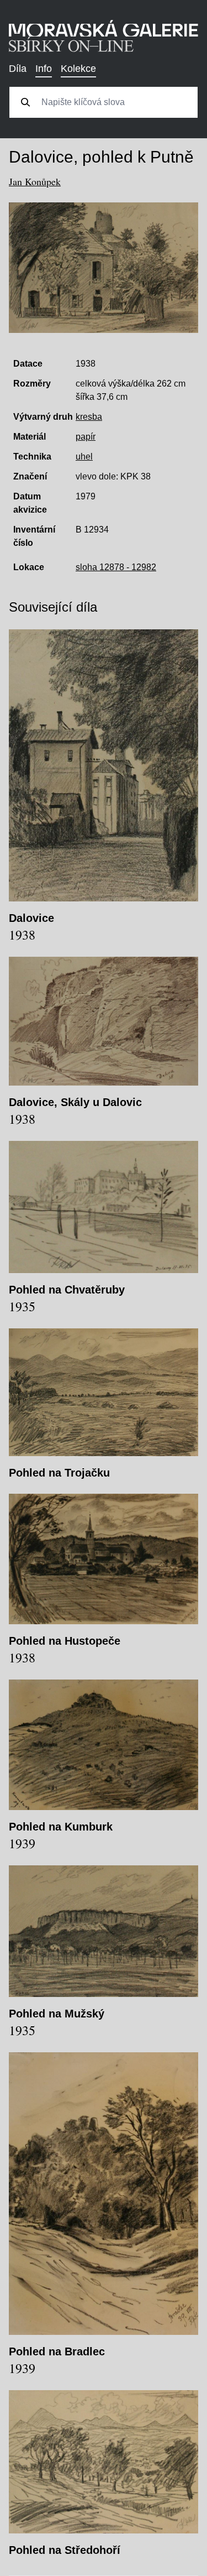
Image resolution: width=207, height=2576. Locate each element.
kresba (89, 417)
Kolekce (78, 69)
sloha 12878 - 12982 (116, 567)
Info (44, 69)
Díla (18, 69)
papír (86, 437)
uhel (84, 457)
